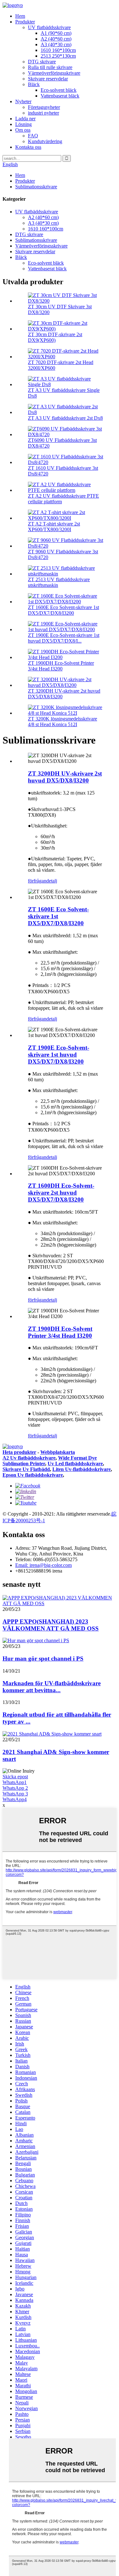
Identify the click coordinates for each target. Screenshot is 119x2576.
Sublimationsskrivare (36, 187)
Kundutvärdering (45, 141)
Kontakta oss (28, 147)
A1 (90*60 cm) (56, 33)
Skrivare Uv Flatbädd (26, 1469)
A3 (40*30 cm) (56, 44)
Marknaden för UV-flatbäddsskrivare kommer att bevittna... (52, 1687)
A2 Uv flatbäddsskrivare (29, 1458)
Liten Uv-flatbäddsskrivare (82, 1469)
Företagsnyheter (44, 107)
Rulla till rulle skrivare (50, 67)
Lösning (23, 124)
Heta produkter (19, 1452)
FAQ (33, 136)
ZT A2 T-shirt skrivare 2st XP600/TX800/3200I (54, 527)
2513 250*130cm (58, 56)
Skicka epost (15, 1777)
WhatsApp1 (15, 1782)
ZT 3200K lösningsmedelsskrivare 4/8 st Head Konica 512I (63, 722)
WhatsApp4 (15, 1799)
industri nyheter (43, 113)
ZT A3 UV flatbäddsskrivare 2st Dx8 (65, 418)
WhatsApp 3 (15, 1794)
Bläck (34, 84)
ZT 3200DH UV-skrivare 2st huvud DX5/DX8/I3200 (65, 777)
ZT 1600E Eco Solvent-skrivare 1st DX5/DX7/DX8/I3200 (63, 610)
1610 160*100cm (58, 50)
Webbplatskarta (58, 1452)
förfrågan (37, 881)
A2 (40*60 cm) (56, 39)
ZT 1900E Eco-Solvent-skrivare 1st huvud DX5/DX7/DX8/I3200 (59, 1055)
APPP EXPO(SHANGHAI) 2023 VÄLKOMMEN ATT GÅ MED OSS (51, 1625)
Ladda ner (25, 119)
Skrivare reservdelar (48, 79)
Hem (20, 16)
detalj (52, 881)
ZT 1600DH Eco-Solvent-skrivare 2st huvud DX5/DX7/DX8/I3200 (61, 1193)
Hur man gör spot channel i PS (43, 1659)
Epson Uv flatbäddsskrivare (33, 1475)
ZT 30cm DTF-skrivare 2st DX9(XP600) (55, 337)
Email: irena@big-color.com (43, 1565)
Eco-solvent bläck (59, 90)
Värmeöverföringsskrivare (54, 73)
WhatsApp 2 (15, 1788)
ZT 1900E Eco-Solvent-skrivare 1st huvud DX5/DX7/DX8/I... (64, 638)
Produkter (25, 22)
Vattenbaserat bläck (60, 96)
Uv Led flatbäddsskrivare (75, 1464)
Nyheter (23, 101)
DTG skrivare (42, 62)
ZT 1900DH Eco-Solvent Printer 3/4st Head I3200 (61, 666)
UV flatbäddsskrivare (49, 27)
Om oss (23, 130)
